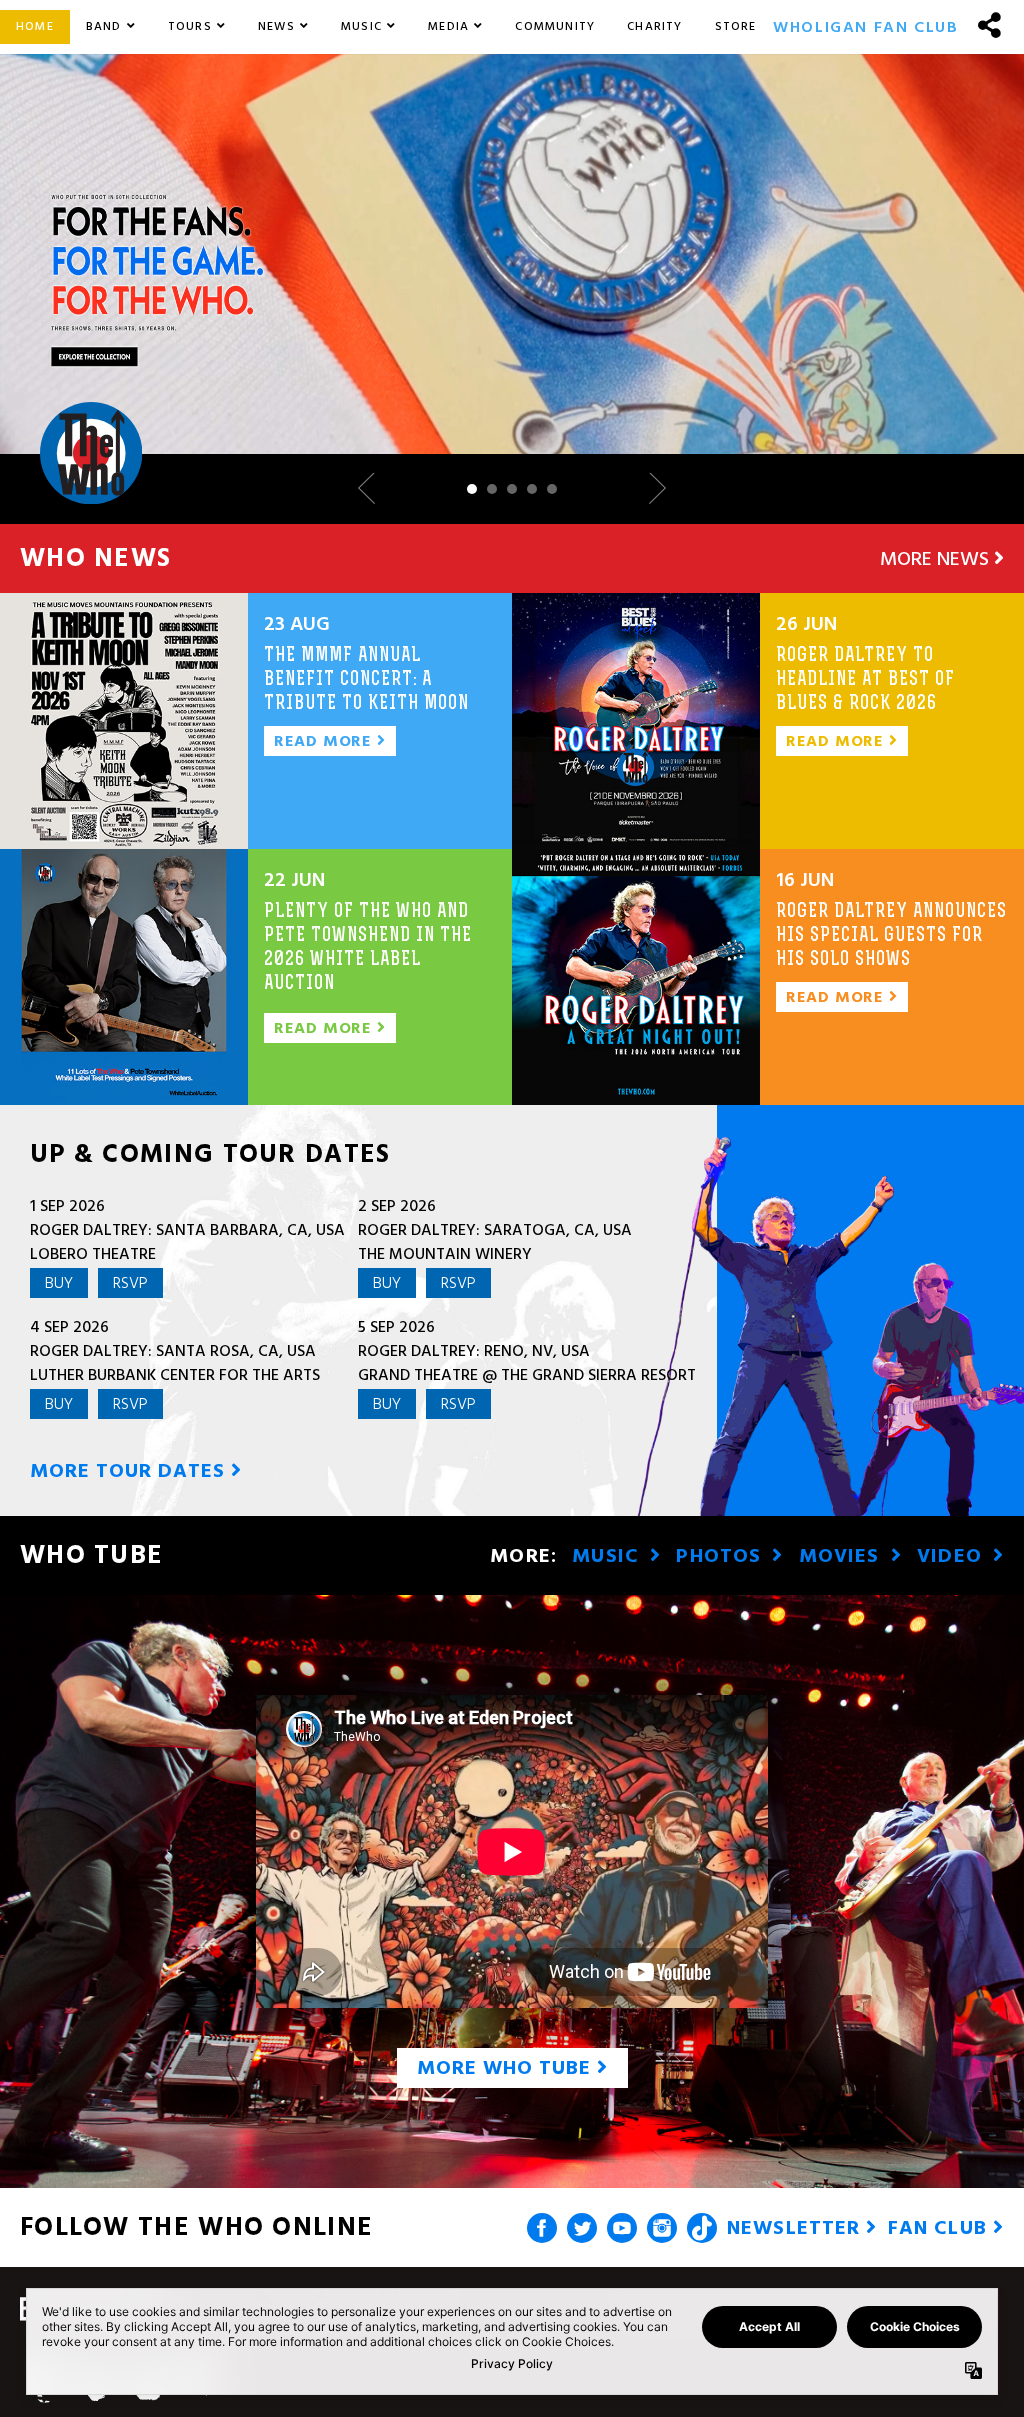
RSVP (130, 1283)
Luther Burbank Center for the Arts (175, 1375)
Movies (842, 1556)
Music (608, 1556)
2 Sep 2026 (397, 1206)
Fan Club (940, 2228)
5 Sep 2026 (396, 1327)
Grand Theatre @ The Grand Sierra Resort (527, 1375)
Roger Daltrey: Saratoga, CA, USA (495, 1230)
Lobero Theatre (93, 1254)
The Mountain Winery (445, 1254)
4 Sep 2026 (69, 1327)
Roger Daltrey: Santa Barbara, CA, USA (187, 1230)
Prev (374, 489)
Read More (325, 741)
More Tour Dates (130, 1471)
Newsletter (796, 2228)
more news (937, 559)
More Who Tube (507, 2068)
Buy (59, 1283)
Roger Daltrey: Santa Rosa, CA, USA (173, 1351)
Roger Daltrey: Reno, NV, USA (474, 1351)
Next (650, 489)
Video (952, 1556)
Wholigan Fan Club (865, 27)
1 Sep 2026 (67, 1206)
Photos (721, 1556)
